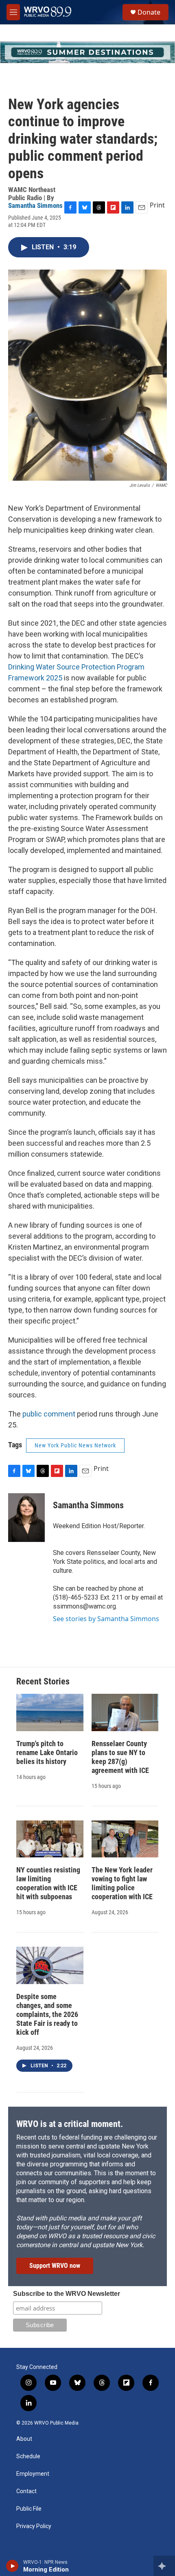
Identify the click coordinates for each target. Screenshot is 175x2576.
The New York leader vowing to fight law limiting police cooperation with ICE (122, 1883)
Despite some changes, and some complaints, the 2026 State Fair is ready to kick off (47, 2014)
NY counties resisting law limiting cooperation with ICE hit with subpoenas (48, 1883)
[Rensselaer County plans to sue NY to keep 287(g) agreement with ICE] (125, 1712)
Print (157, 205)
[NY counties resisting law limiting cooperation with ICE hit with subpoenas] (50, 1839)
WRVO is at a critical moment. (70, 2124)
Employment (33, 2474)
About (24, 2439)
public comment (49, 1414)
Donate (149, 12)
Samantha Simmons (35, 205)
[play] (12, 2566)
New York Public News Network (75, 1445)
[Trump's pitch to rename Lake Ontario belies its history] (50, 1712)
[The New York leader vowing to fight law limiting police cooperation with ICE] (125, 1839)
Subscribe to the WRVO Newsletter (67, 2294)
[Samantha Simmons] (26, 1518)
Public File (29, 2509)
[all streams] (164, 2566)
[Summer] (87, 52)
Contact (26, 2491)
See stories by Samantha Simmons (106, 1619)
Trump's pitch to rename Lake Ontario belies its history (47, 1752)
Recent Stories (43, 1681)
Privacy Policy (34, 2526)
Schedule (28, 2456)
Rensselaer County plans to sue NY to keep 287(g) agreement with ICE (120, 1757)
